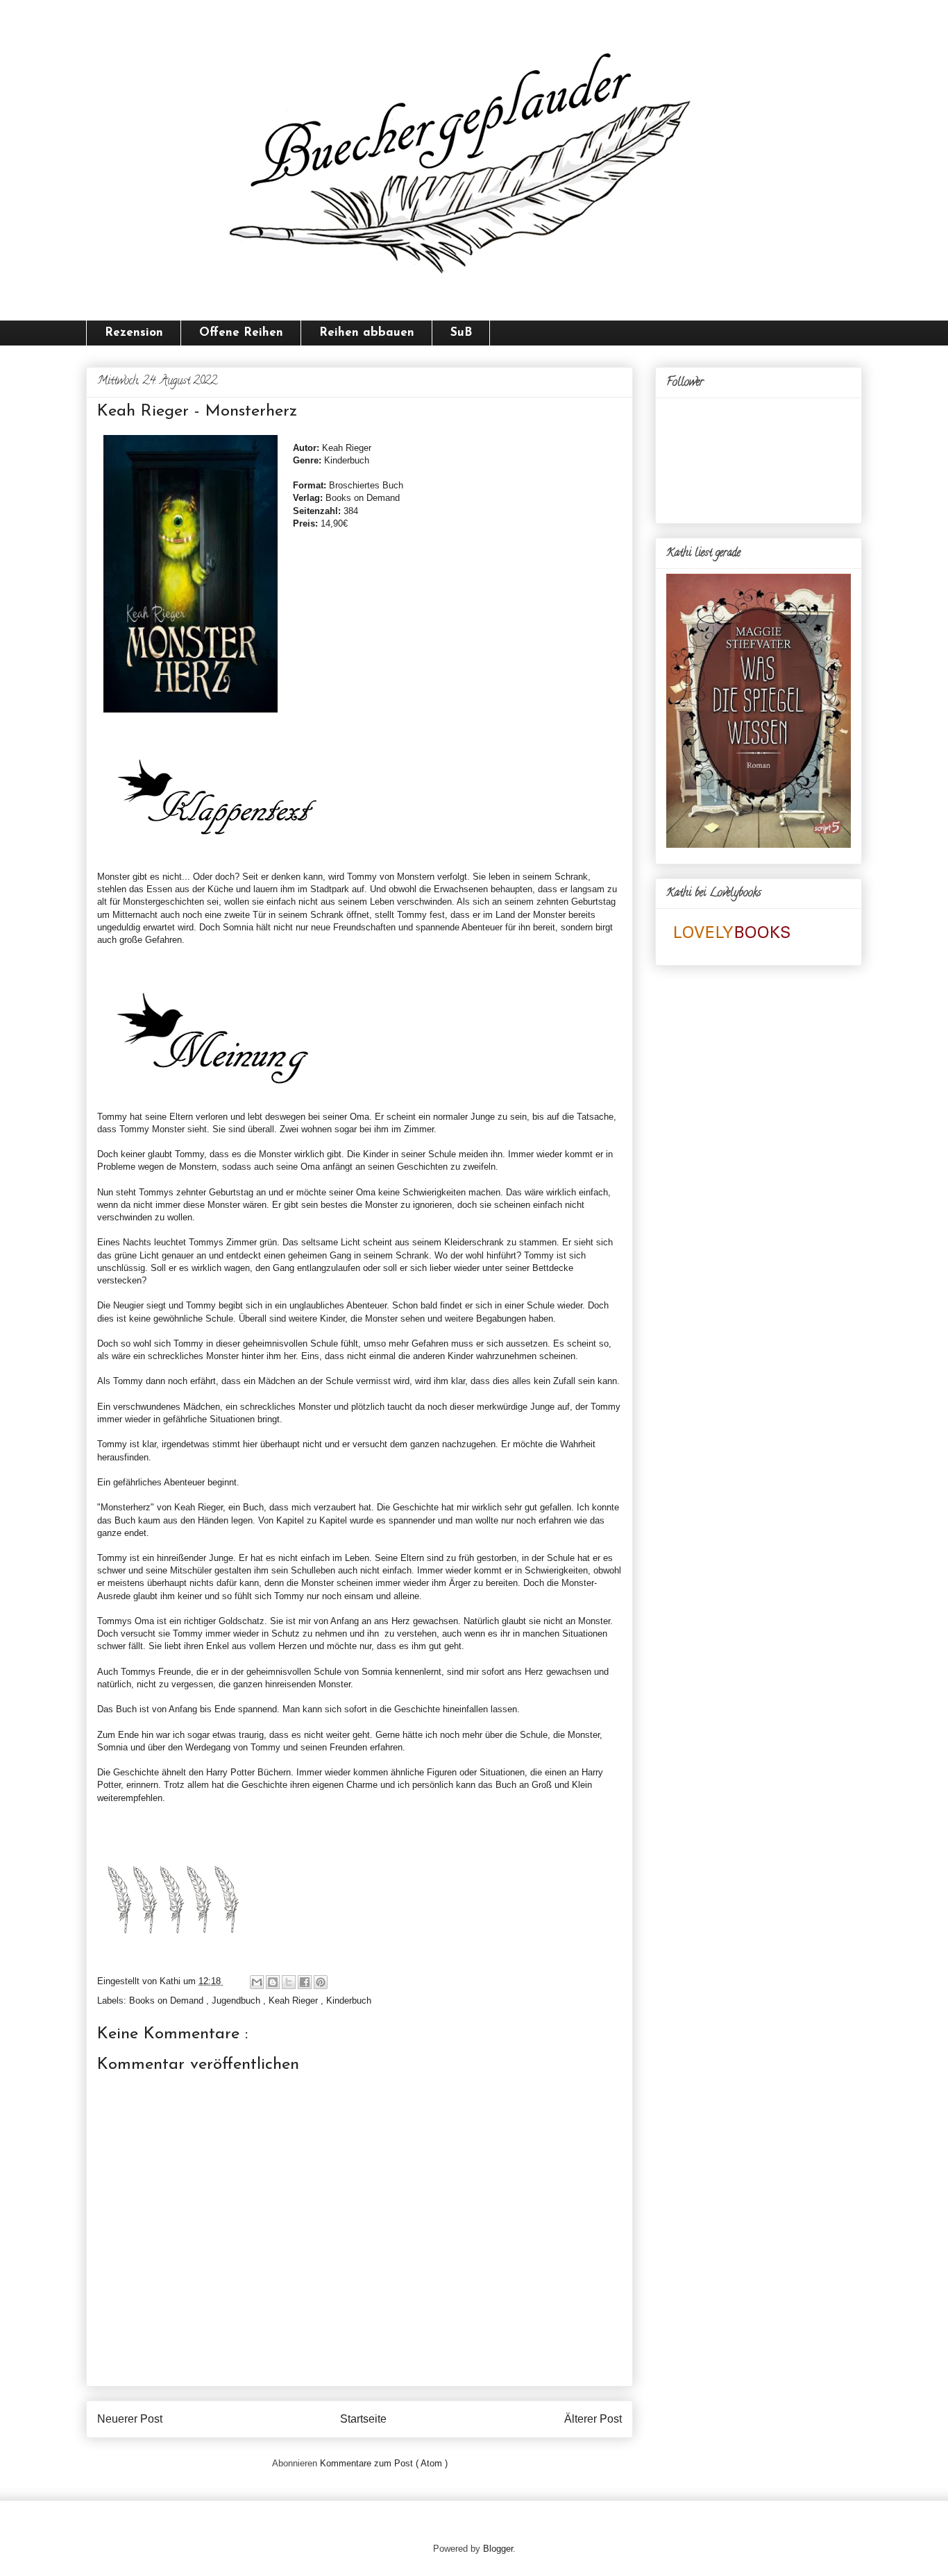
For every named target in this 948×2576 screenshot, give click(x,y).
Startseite (363, 2419)
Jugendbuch (237, 2001)
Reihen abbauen (367, 333)
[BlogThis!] (273, 1982)
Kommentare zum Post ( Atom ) (384, 2463)
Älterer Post (593, 2419)
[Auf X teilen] (289, 1982)
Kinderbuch (349, 2001)
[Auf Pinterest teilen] (321, 1982)
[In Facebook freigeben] (305, 1982)
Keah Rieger (295, 2001)
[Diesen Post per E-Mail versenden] (257, 1982)
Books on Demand (168, 2001)
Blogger (498, 2549)
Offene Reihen (241, 333)
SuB (461, 333)
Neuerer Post (130, 2419)
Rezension (134, 333)
